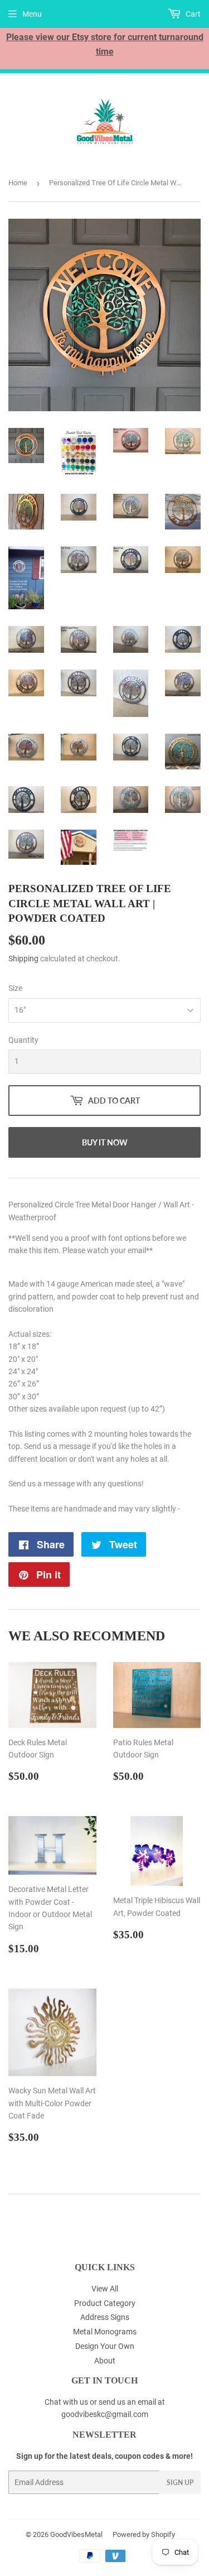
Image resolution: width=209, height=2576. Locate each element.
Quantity (23, 1040)
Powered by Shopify (144, 2534)
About (105, 2361)
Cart (192, 14)
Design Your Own (105, 2346)
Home (18, 183)
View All (105, 2289)
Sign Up (180, 2483)
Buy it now (105, 1142)
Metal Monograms (105, 2332)
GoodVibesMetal (76, 2534)
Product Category (105, 2303)
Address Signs (105, 2317)
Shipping (23, 959)
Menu (32, 14)
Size (15, 988)
